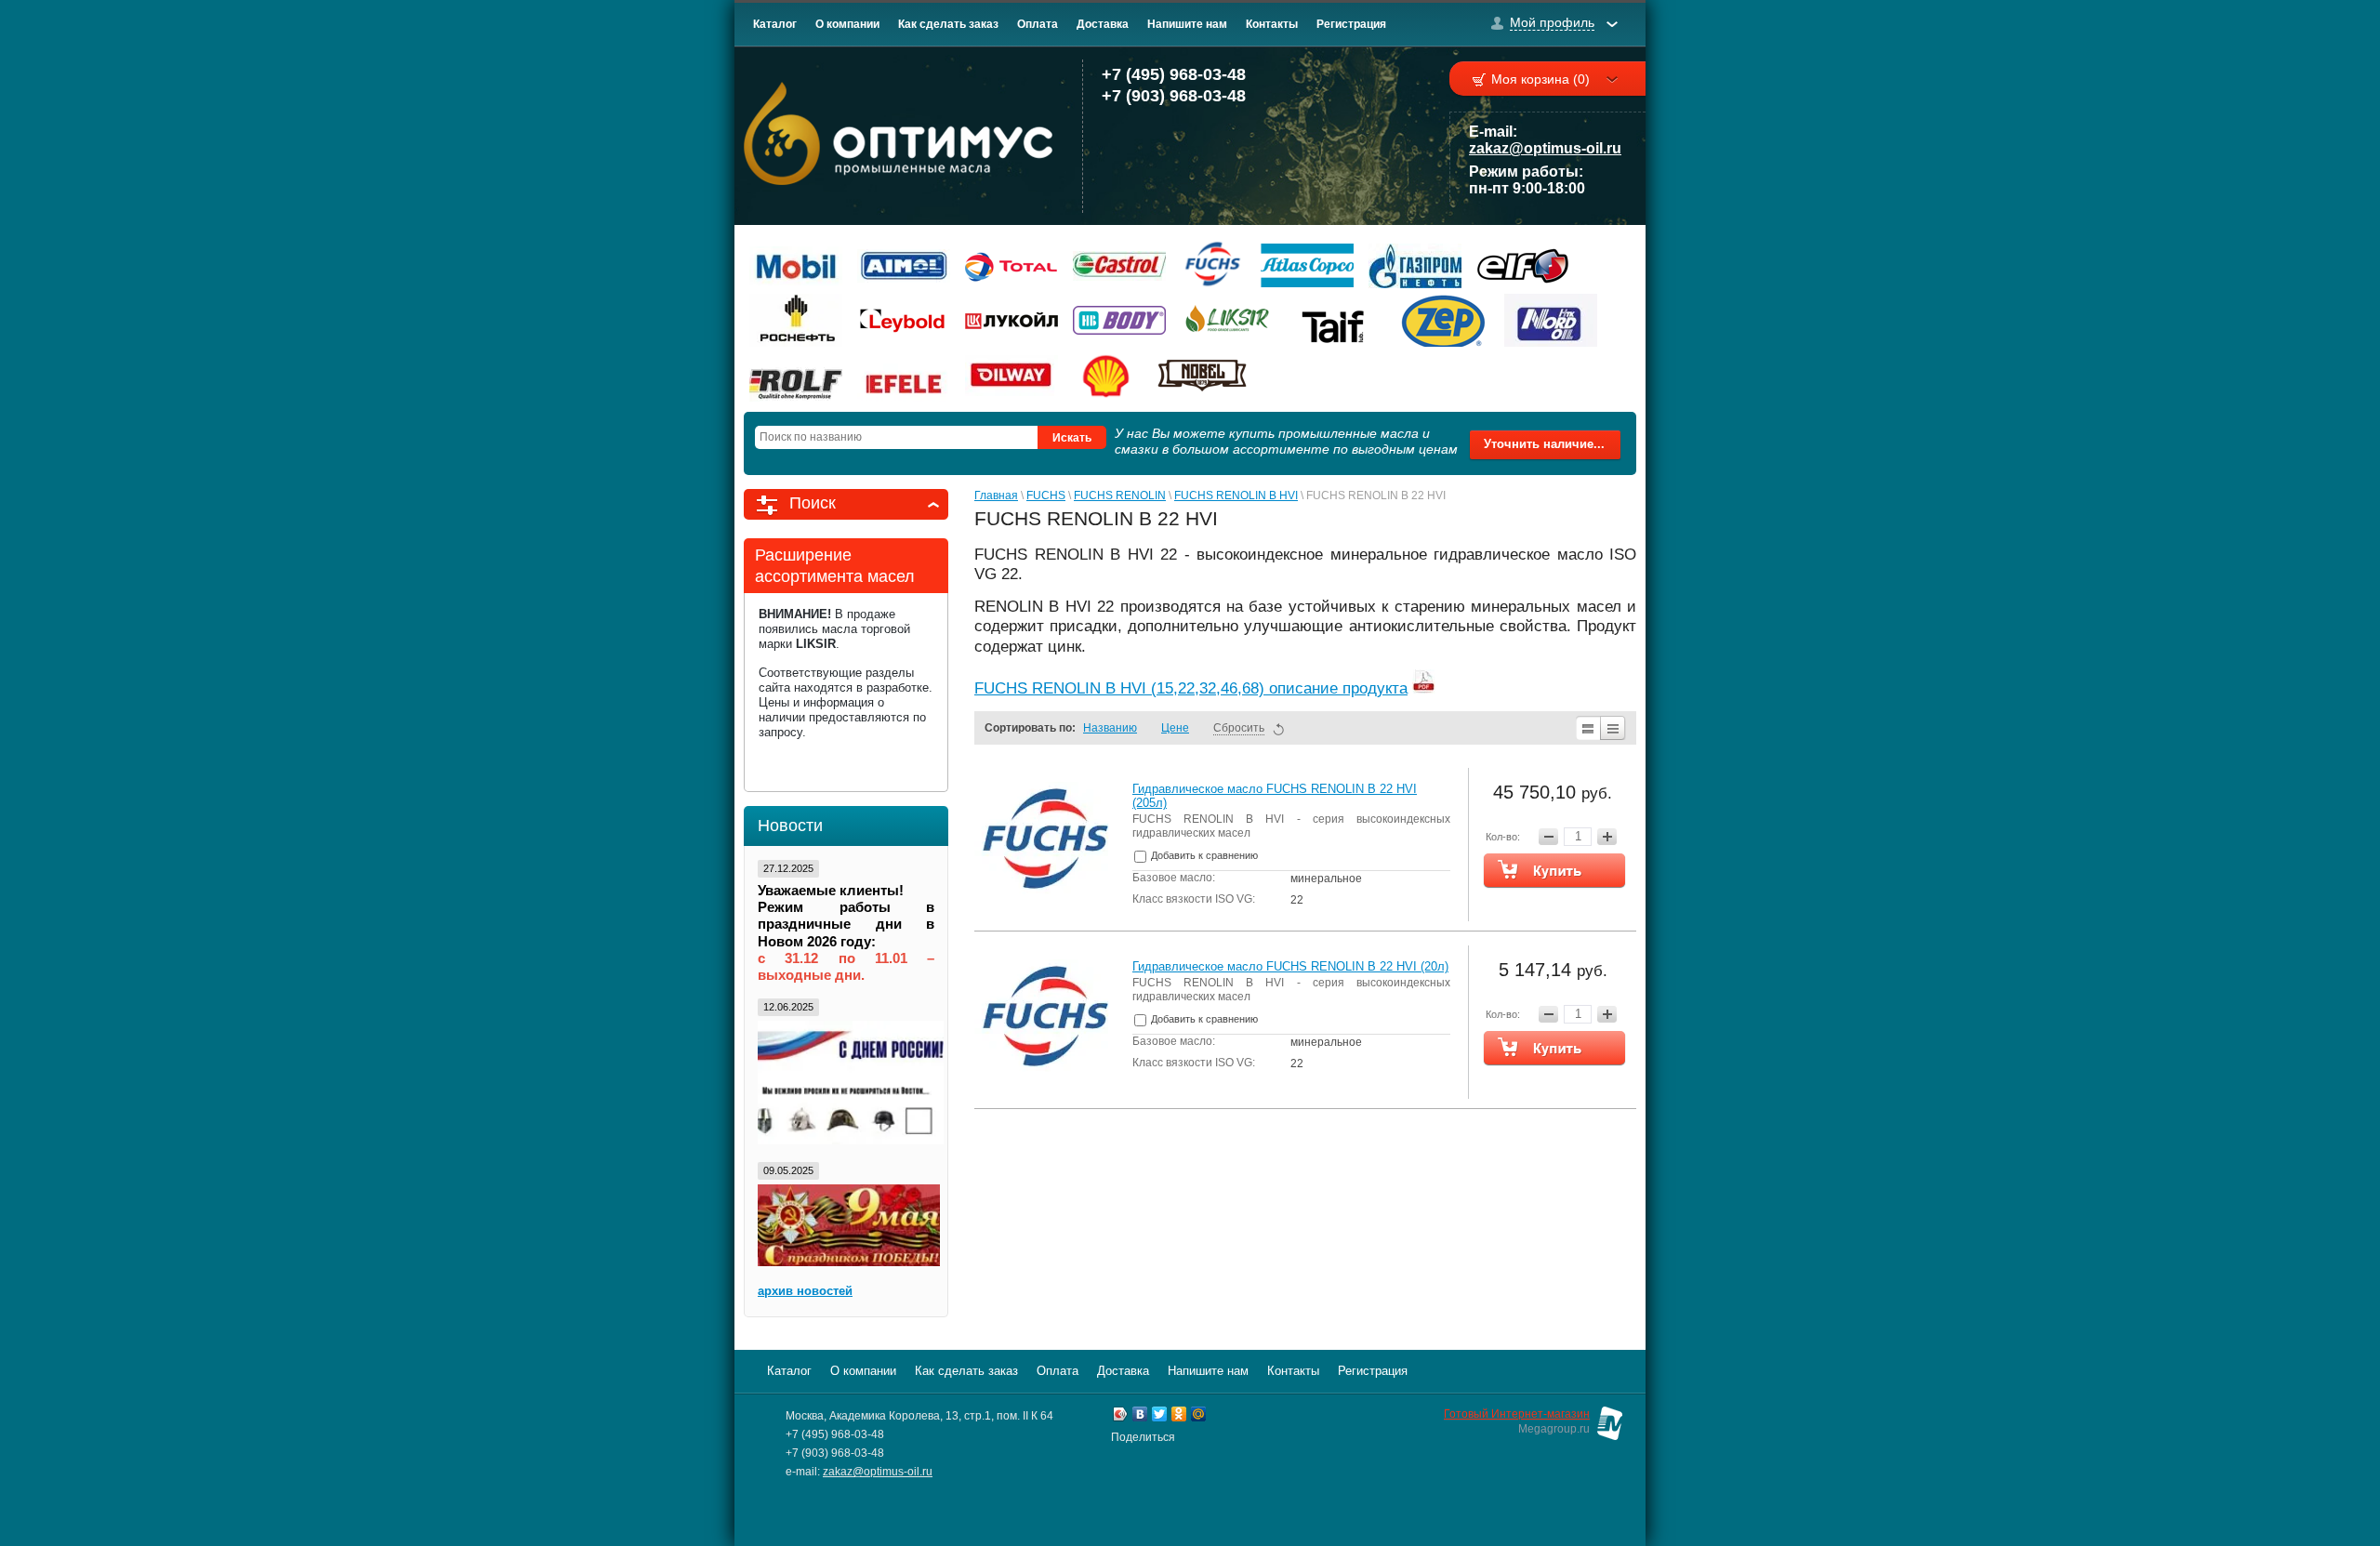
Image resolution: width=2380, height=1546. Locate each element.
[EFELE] (904, 375)
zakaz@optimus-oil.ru (1545, 148)
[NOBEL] (1202, 375)
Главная (996, 496)
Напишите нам (1187, 24)
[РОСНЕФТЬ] (796, 320)
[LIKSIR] (1227, 320)
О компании (847, 24)
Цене (1175, 728)
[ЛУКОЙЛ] (1011, 320)
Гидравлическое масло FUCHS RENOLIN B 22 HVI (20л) (1290, 966)
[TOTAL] (1011, 265)
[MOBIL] (796, 265)
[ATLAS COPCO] (1307, 265)
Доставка (1103, 24)
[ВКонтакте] (1140, 1416)
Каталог (775, 24)
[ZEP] (1443, 320)
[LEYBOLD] (904, 320)
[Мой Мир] (1199, 1416)
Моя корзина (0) (1540, 79)
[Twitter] (1160, 1416)
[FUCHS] (1213, 265)
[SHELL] (1107, 375)
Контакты (1272, 24)
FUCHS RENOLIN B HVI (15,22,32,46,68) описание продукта (1191, 688)
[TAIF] (1335, 320)
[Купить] (1554, 870)
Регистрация (1351, 24)
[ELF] (1523, 265)
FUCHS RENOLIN (1120, 496)
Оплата (1038, 24)
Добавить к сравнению (1203, 855)
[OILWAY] (1011, 375)
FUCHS (1046, 496)
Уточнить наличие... (1544, 444)
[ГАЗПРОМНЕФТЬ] (1415, 265)
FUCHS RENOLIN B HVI (1236, 496)
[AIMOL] (904, 265)
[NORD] (1551, 320)
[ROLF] (796, 375)
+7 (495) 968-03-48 (1174, 74)
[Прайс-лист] (1613, 728)
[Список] (1587, 728)
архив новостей (805, 1291)
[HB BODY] (1119, 320)
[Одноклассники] (1179, 1416)
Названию (1110, 728)
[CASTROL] (1119, 265)
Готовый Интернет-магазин (1517, 1414)
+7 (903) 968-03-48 (1174, 96)
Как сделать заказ (948, 24)
